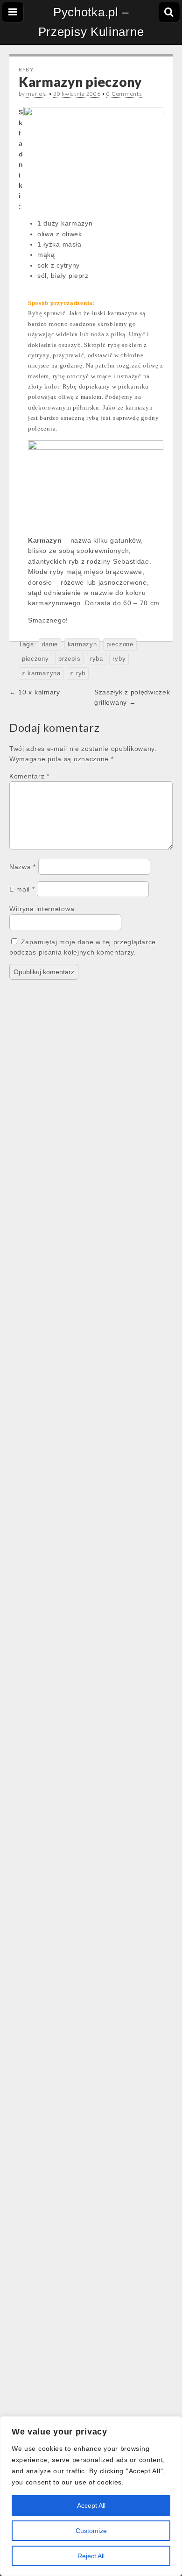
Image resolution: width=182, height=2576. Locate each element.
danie (50, 644)
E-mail (22, 889)
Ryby (26, 69)
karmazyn (82, 644)
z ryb (78, 673)
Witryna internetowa (42, 909)
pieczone (120, 644)
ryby (119, 659)
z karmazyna (41, 673)
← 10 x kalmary (35, 692)
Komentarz (29, 776)
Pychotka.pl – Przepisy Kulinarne (91, 22)
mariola (37, 94)
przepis (69, 659)
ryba (97, 659)
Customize (91, 2531)
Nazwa (23, 867)
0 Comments (124, 94)
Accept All (91, 2505)
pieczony (35, 659)
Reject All (91, 2556)
